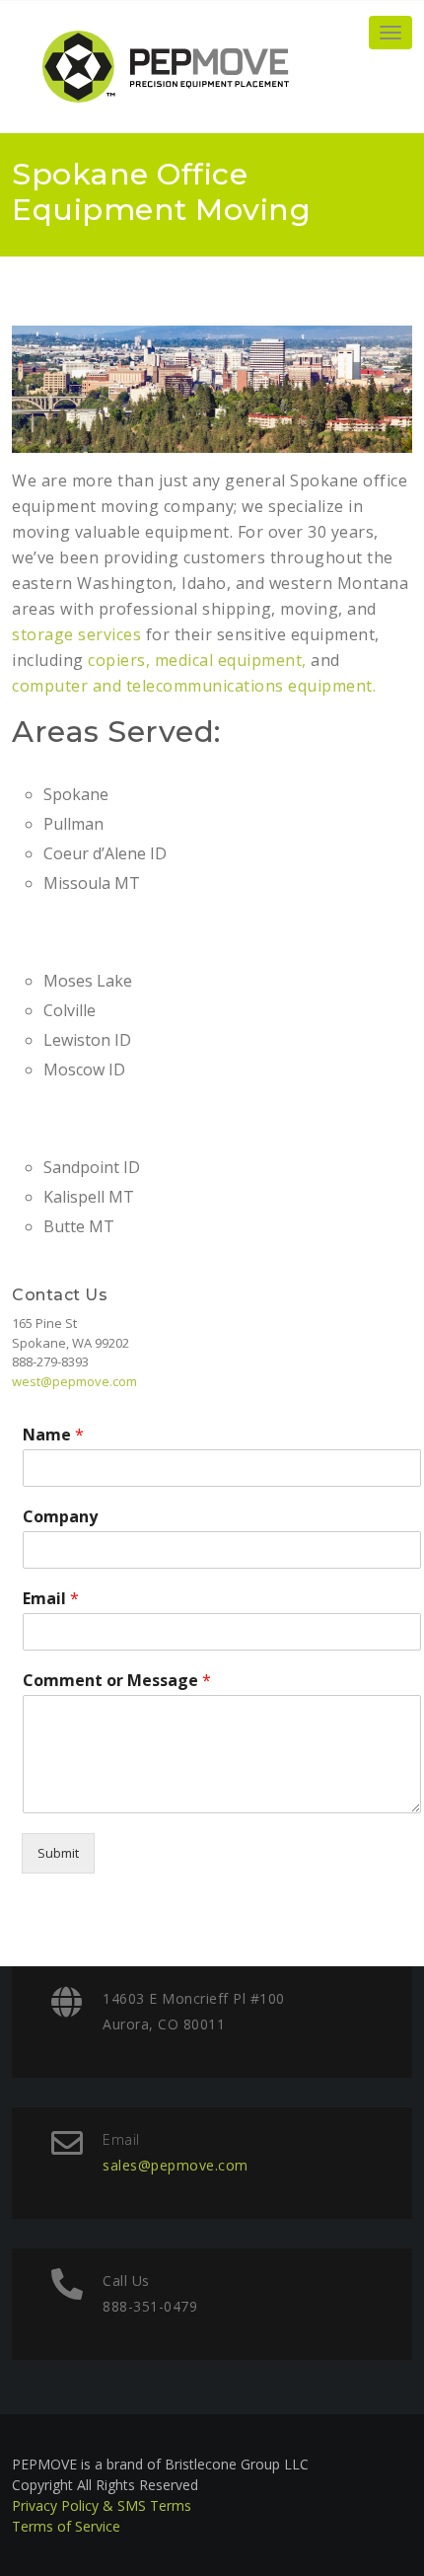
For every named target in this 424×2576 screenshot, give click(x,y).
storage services (76, 634)
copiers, (119, 660)
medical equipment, (231, 660)
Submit (58, 1853)
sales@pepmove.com (176, 2165)
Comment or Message (117, 1681)
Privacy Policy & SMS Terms (102, 2505)
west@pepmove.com (74, 1381)
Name (53, 1435)
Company (60, 1517)
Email (51, 1599)
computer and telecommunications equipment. (194, 686)
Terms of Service (66, 2526)
